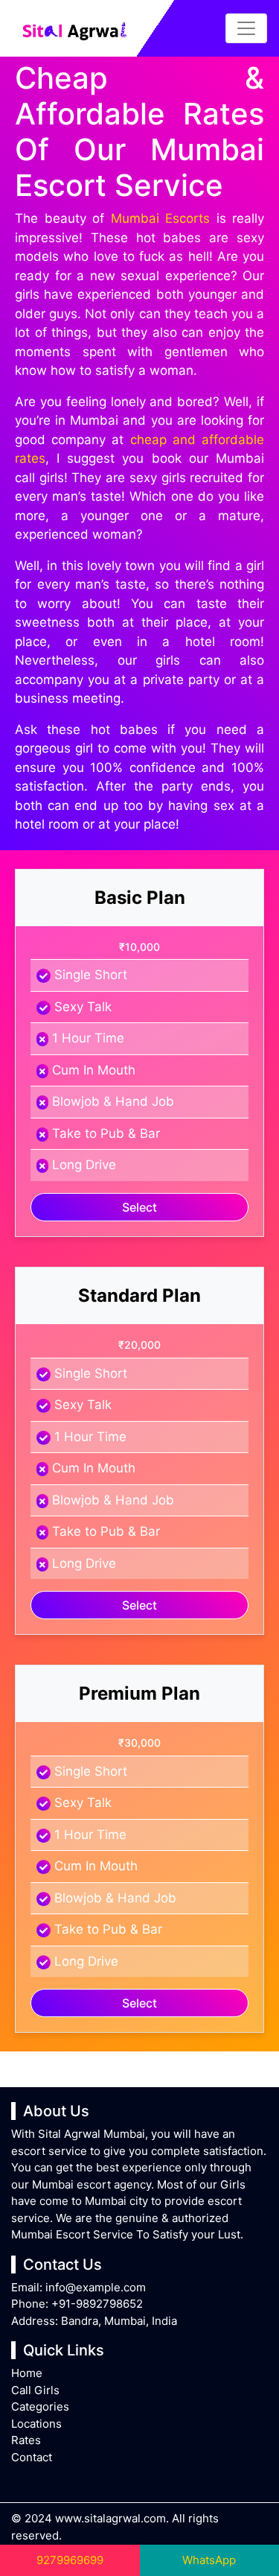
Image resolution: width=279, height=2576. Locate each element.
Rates (26, 2440)
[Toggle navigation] (246, 28)
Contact (32, 2457)
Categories (40, 2406)
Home (27, 2373)
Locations (36, 2424)
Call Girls (35, 2390)
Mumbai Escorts (161, 218)
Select (139, 1207)
